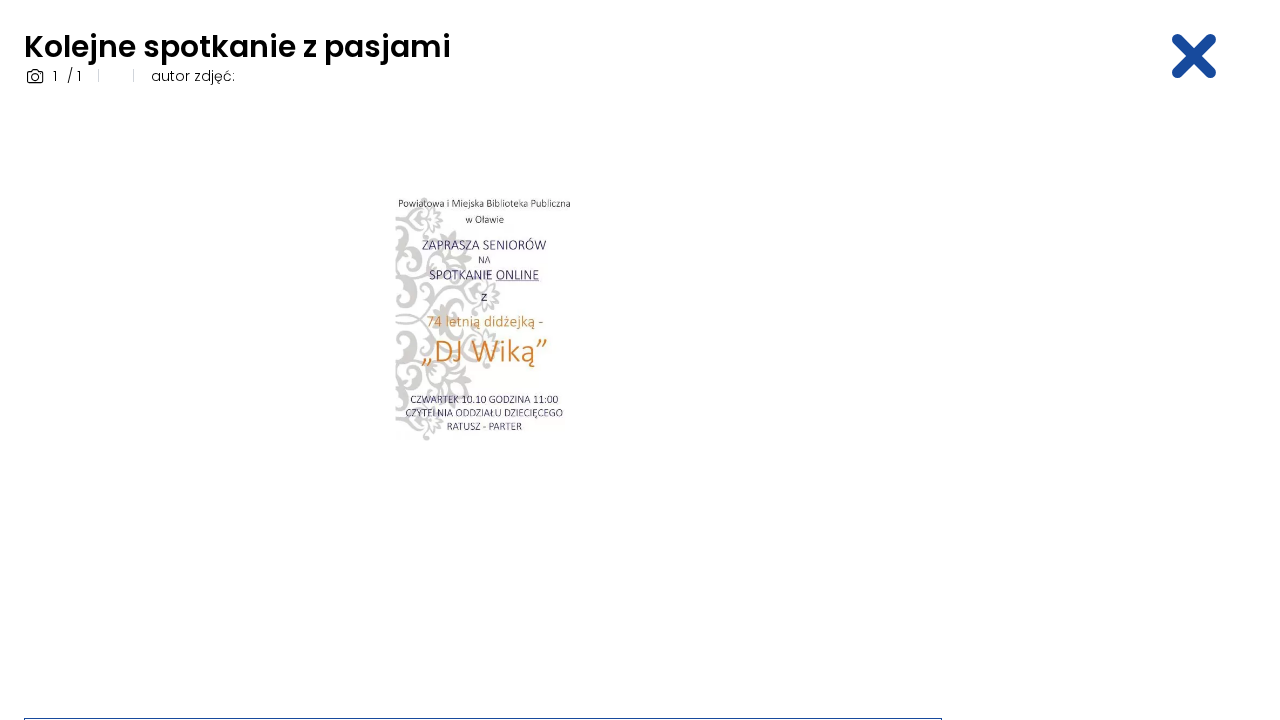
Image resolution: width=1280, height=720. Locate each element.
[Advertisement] (1116, 403)
